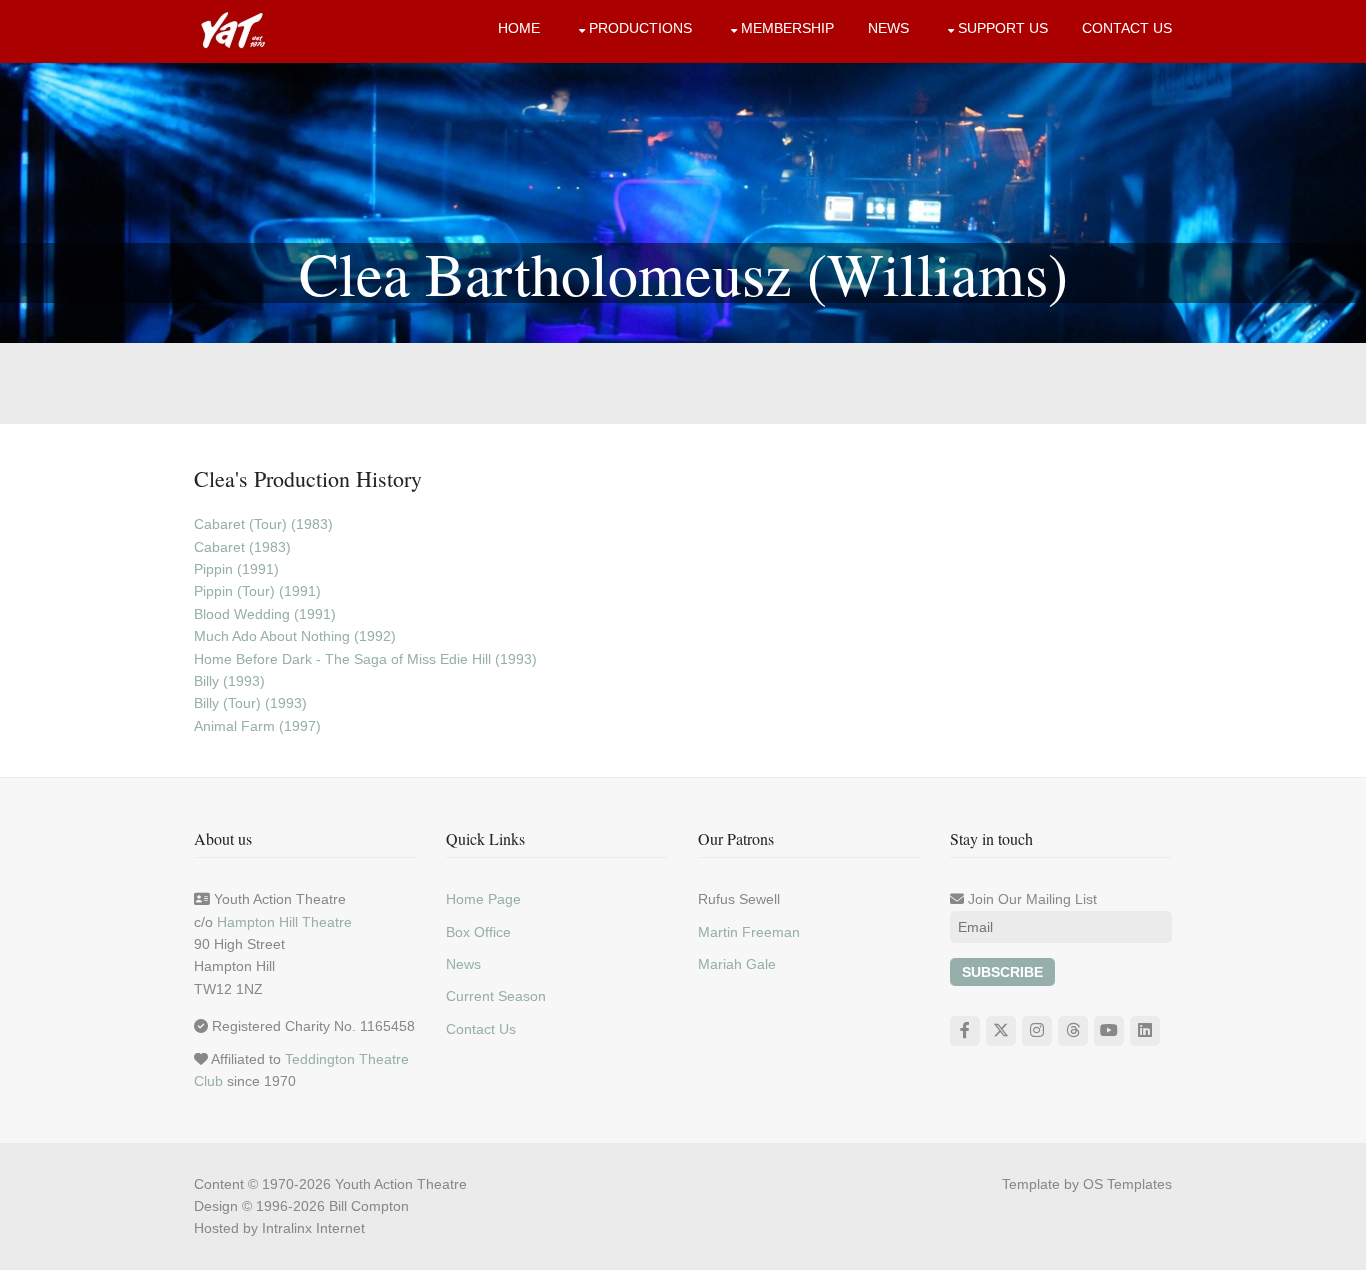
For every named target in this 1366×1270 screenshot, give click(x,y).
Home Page (483, 899)
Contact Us (1127, 28)
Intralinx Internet (313, 1228)
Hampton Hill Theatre (284, 922)
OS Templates (1127, 1184)
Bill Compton (369, 1206)
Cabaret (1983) (242, 547)
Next (1336, 203)
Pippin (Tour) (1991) (257, 591)
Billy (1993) (229, 681)
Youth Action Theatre (401, 1184)
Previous (30, 203)
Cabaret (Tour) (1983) (263, 524)
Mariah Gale (737, 964)
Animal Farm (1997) (257, 726)
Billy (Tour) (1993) (250, 703)
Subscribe (1002, 972)
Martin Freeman (749, 932)
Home (519, 28)
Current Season (496, 996)
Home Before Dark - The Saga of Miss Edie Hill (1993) (365, 659)
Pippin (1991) (236, 569)
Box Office (478, 932)
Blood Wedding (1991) (265, 614)
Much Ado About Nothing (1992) (295, 636)
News (888, 28)
